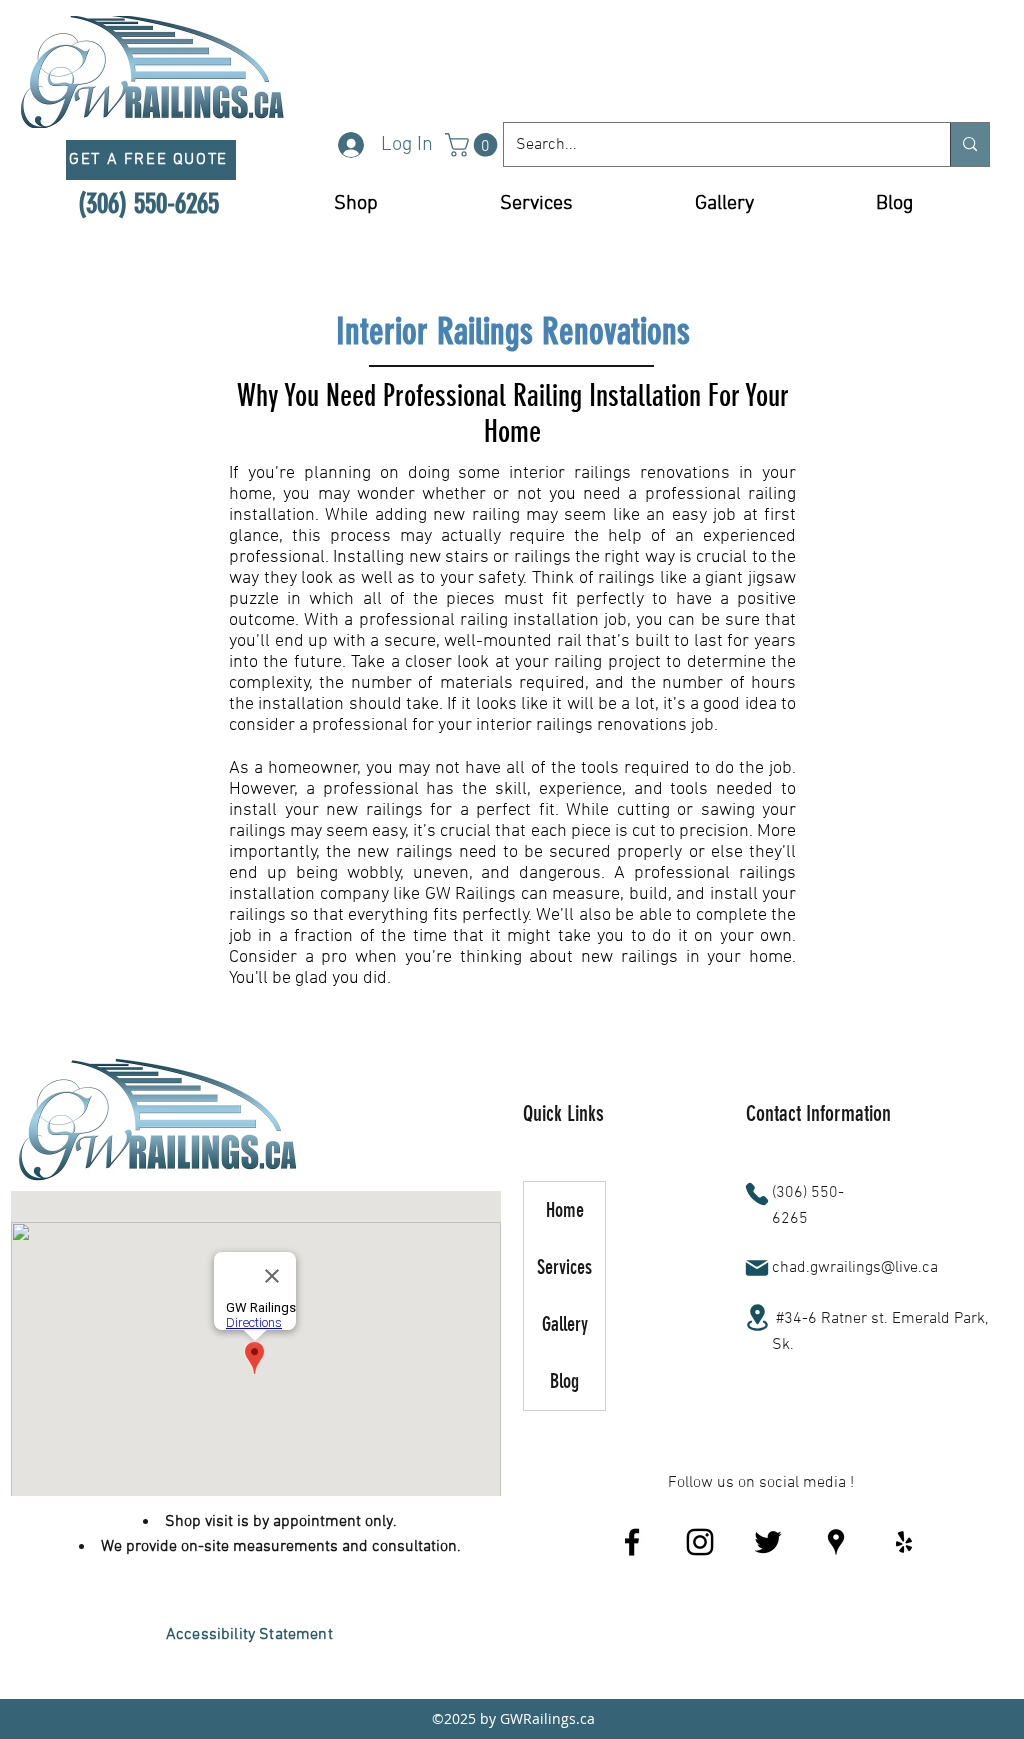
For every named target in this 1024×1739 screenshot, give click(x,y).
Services (564, 1267)
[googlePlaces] (836, 1542)
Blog (564, 1381)
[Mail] (757, 1268)
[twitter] (768, 1542)
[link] (474, 145)
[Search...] (969, 144)
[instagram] (700, 1542)
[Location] (757, 1317)
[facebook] (632, 1542)
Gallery (565, 1324)
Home (565, 1210)
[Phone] (757, 1194)
